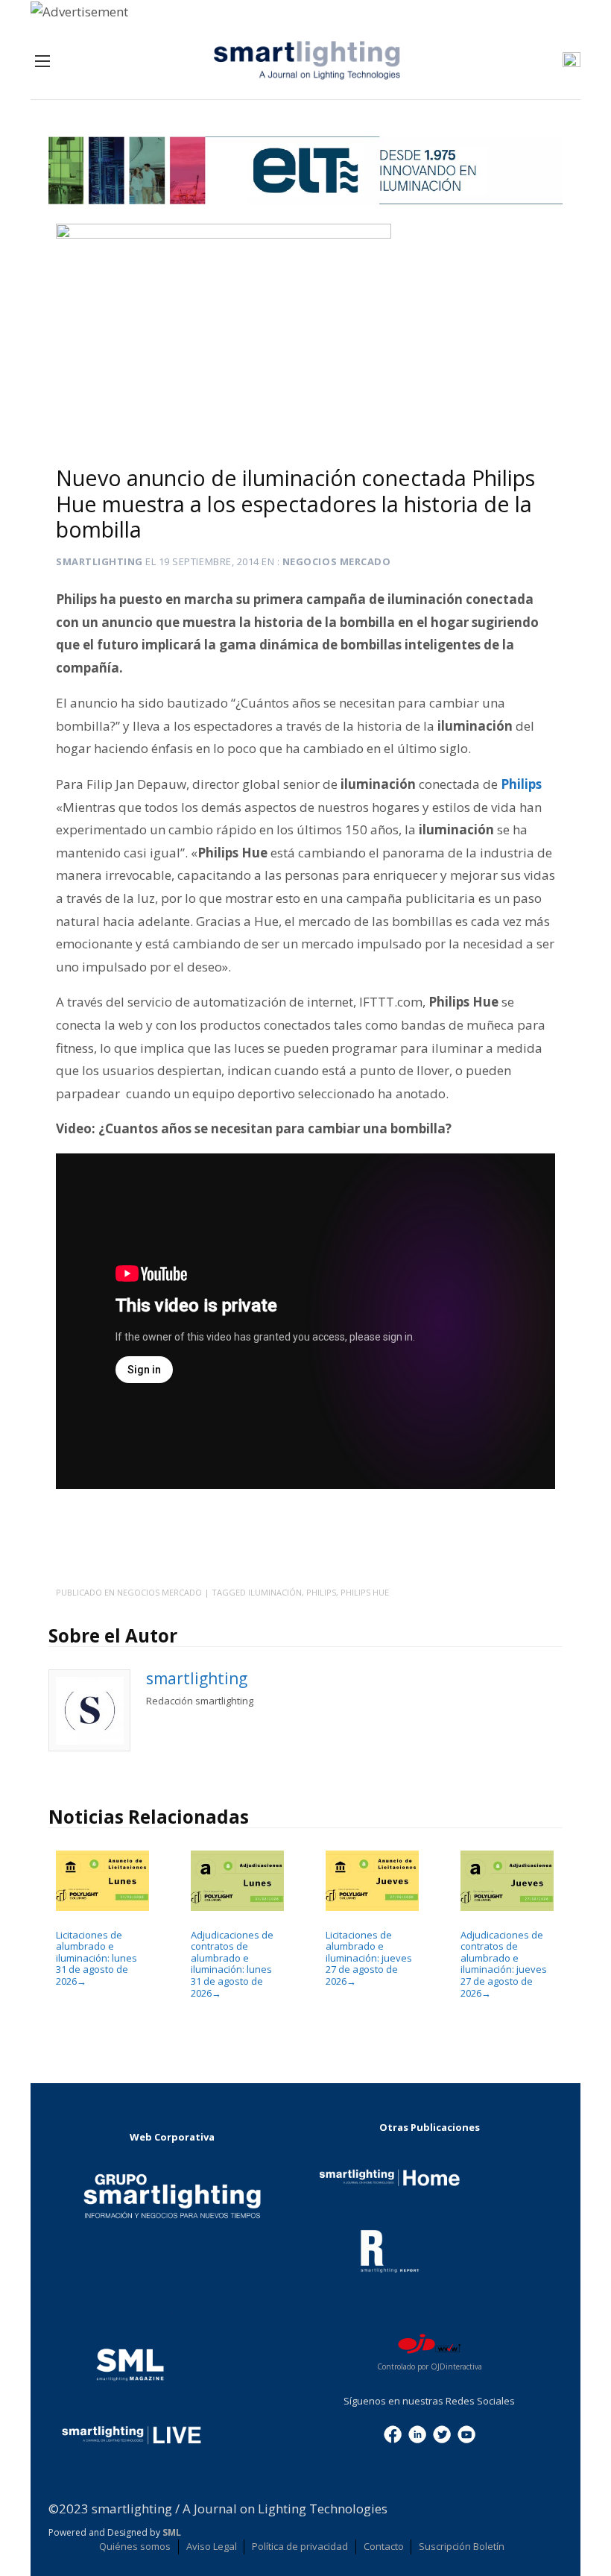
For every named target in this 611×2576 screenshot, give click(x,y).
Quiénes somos (135, 2546)
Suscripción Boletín (462, 2546)
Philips (521, 784)
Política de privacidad (300, 2546)
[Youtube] (466, 2433)
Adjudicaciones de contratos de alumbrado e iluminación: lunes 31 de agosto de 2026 (232, 1964)
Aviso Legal (212, 2546)
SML (172, 2532)
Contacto (384, 2546)
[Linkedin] (417, 2433)
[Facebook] (393, 2433)
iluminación (275, 1592)
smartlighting (99, 561)
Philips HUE (365, 1592)
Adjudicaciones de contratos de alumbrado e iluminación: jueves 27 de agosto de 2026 (504, 1964)
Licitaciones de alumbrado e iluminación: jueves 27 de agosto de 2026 (369, 1958)
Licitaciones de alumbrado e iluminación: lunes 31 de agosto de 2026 (96, 1958)
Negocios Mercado (336, 561)
